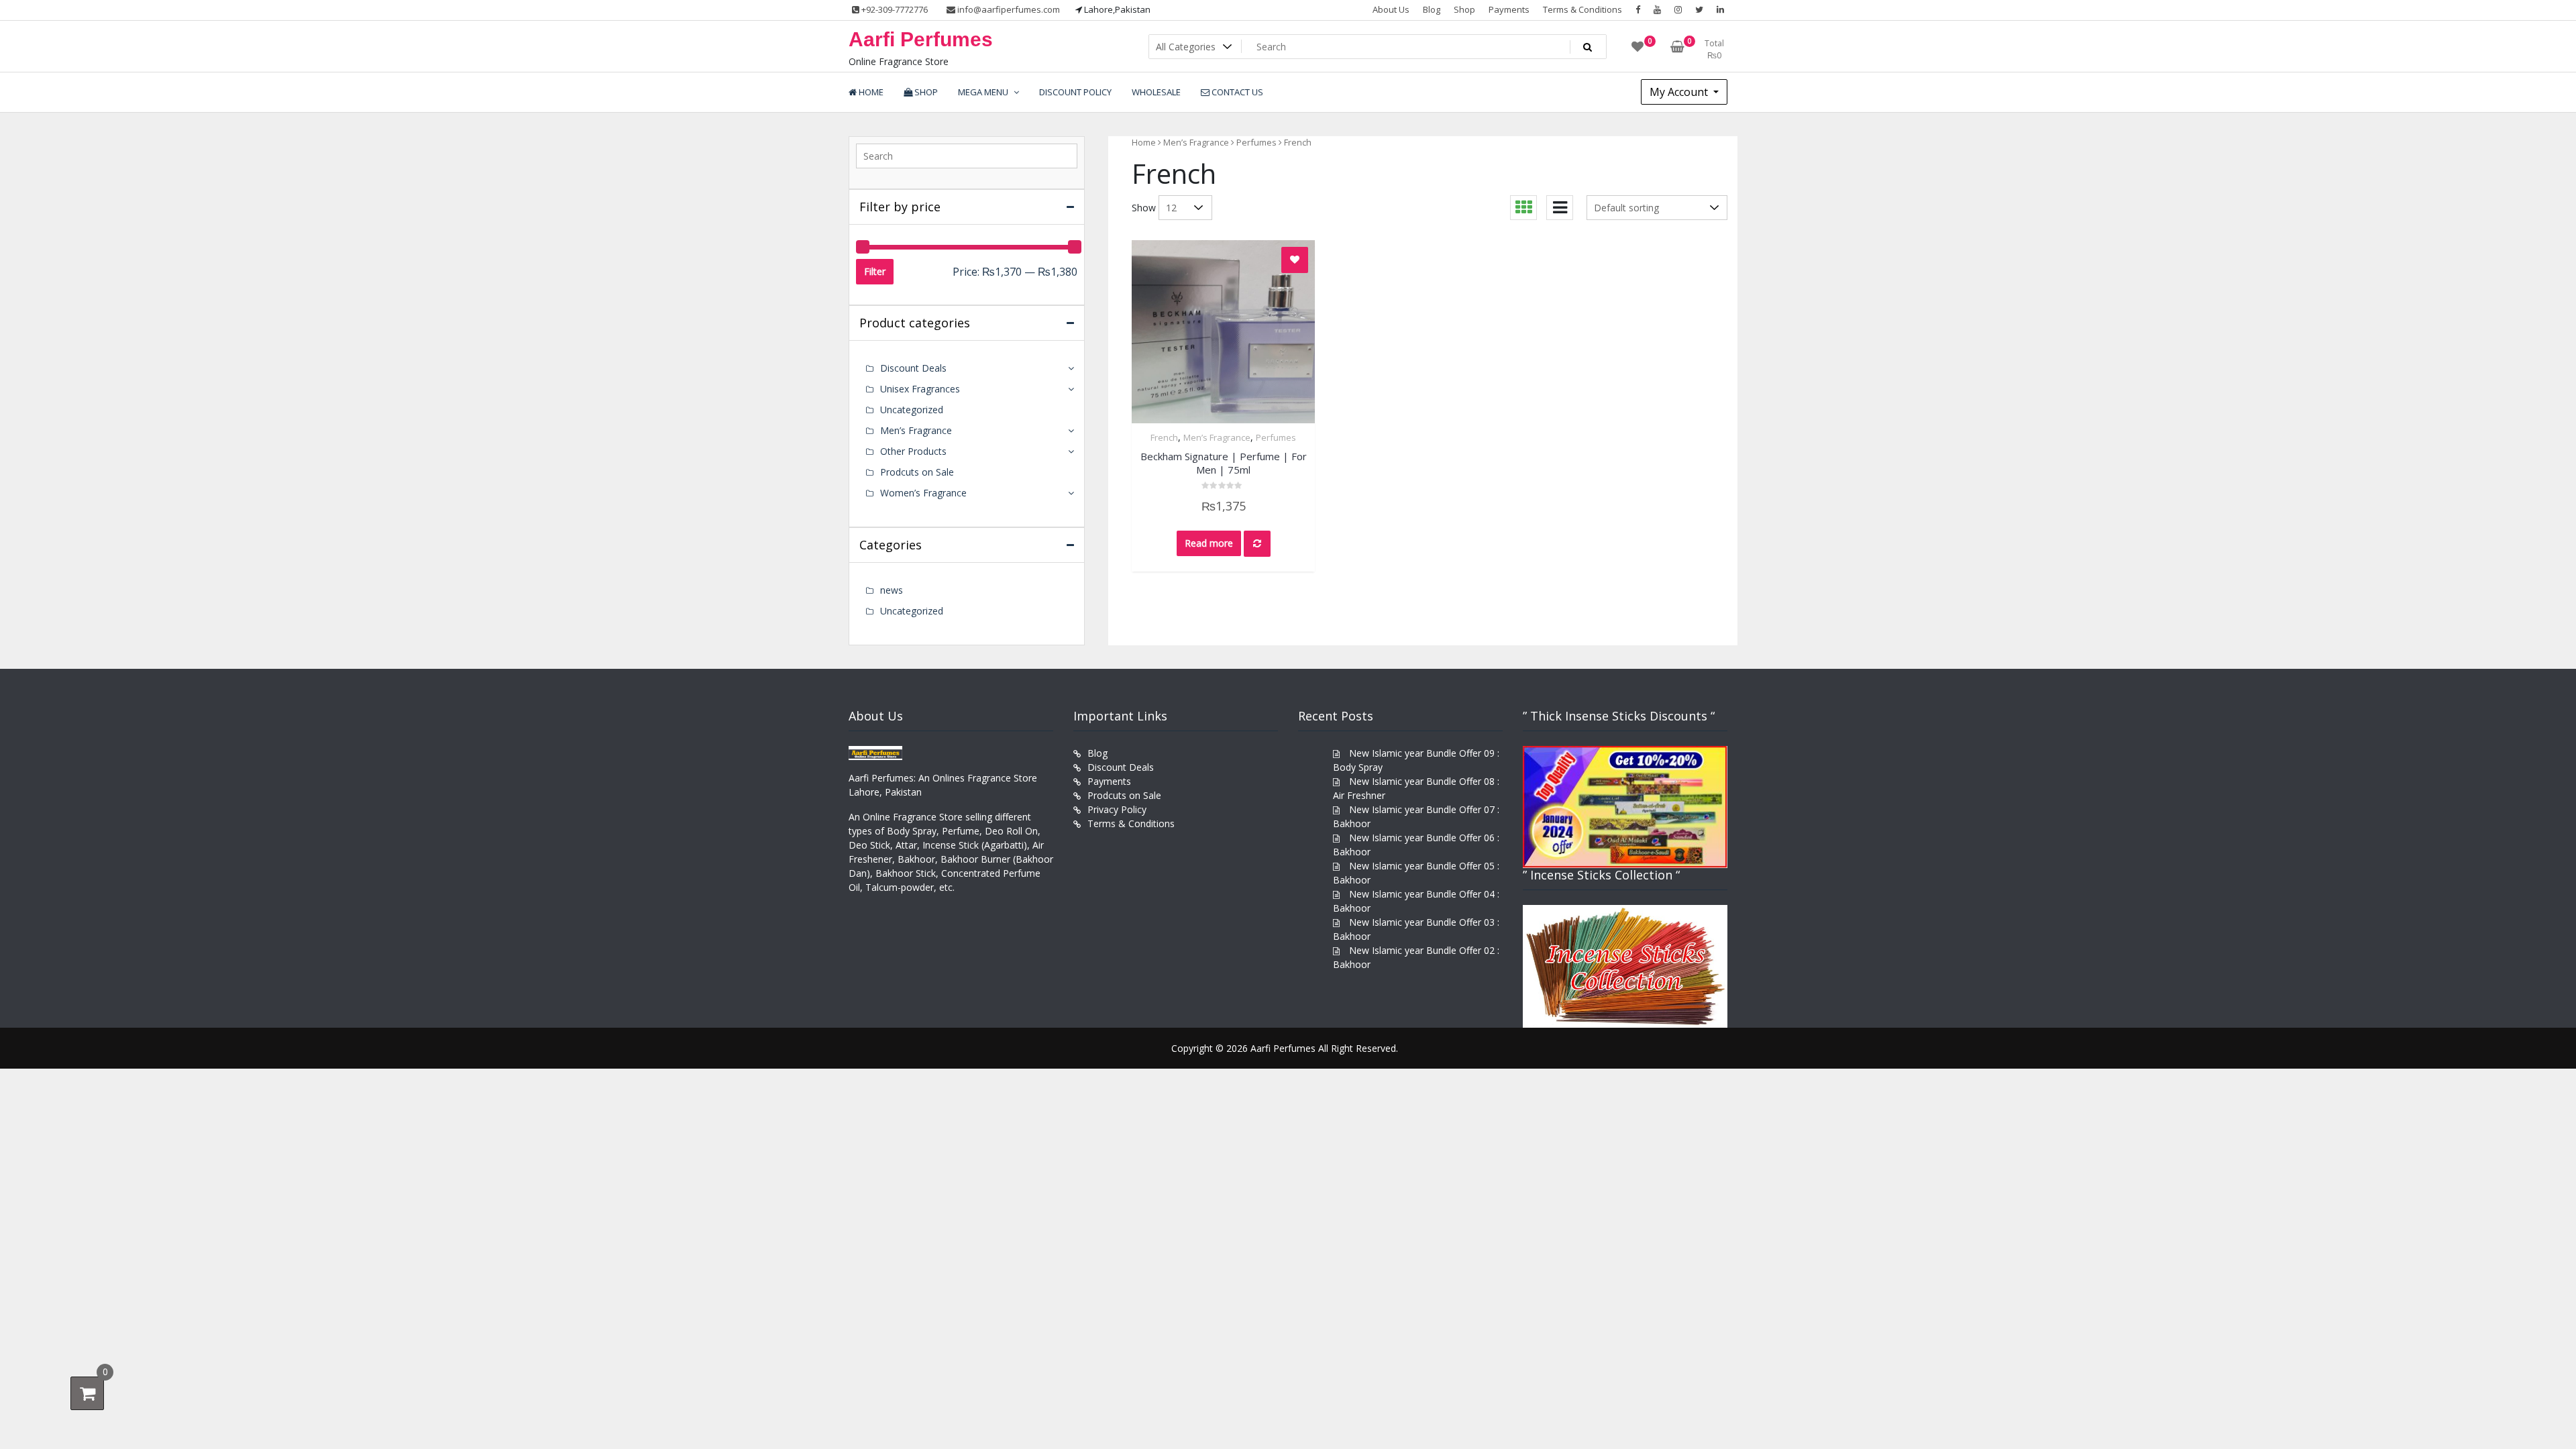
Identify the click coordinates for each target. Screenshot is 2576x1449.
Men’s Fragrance (1196, 142)
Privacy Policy (1117, 809)
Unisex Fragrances (920, 389)
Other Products (913, 451)
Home (1144, 142)
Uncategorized (912, 410)
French (1164, 437)
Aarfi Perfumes (921, 39)
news (892, 590)
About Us (1391, 9)
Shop (1464, 9)
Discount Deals (913, 368)
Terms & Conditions (1582, 9)
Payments (1509, 9)
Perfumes (1256, 142)
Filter (875, 271)
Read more (1209, 543)
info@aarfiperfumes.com (1008, 9)
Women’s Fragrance (923, 493)
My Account (1680, 92)
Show (1144, 208)
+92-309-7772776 (894, 9)
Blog (1432, 9)
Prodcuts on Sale (917, 472)
